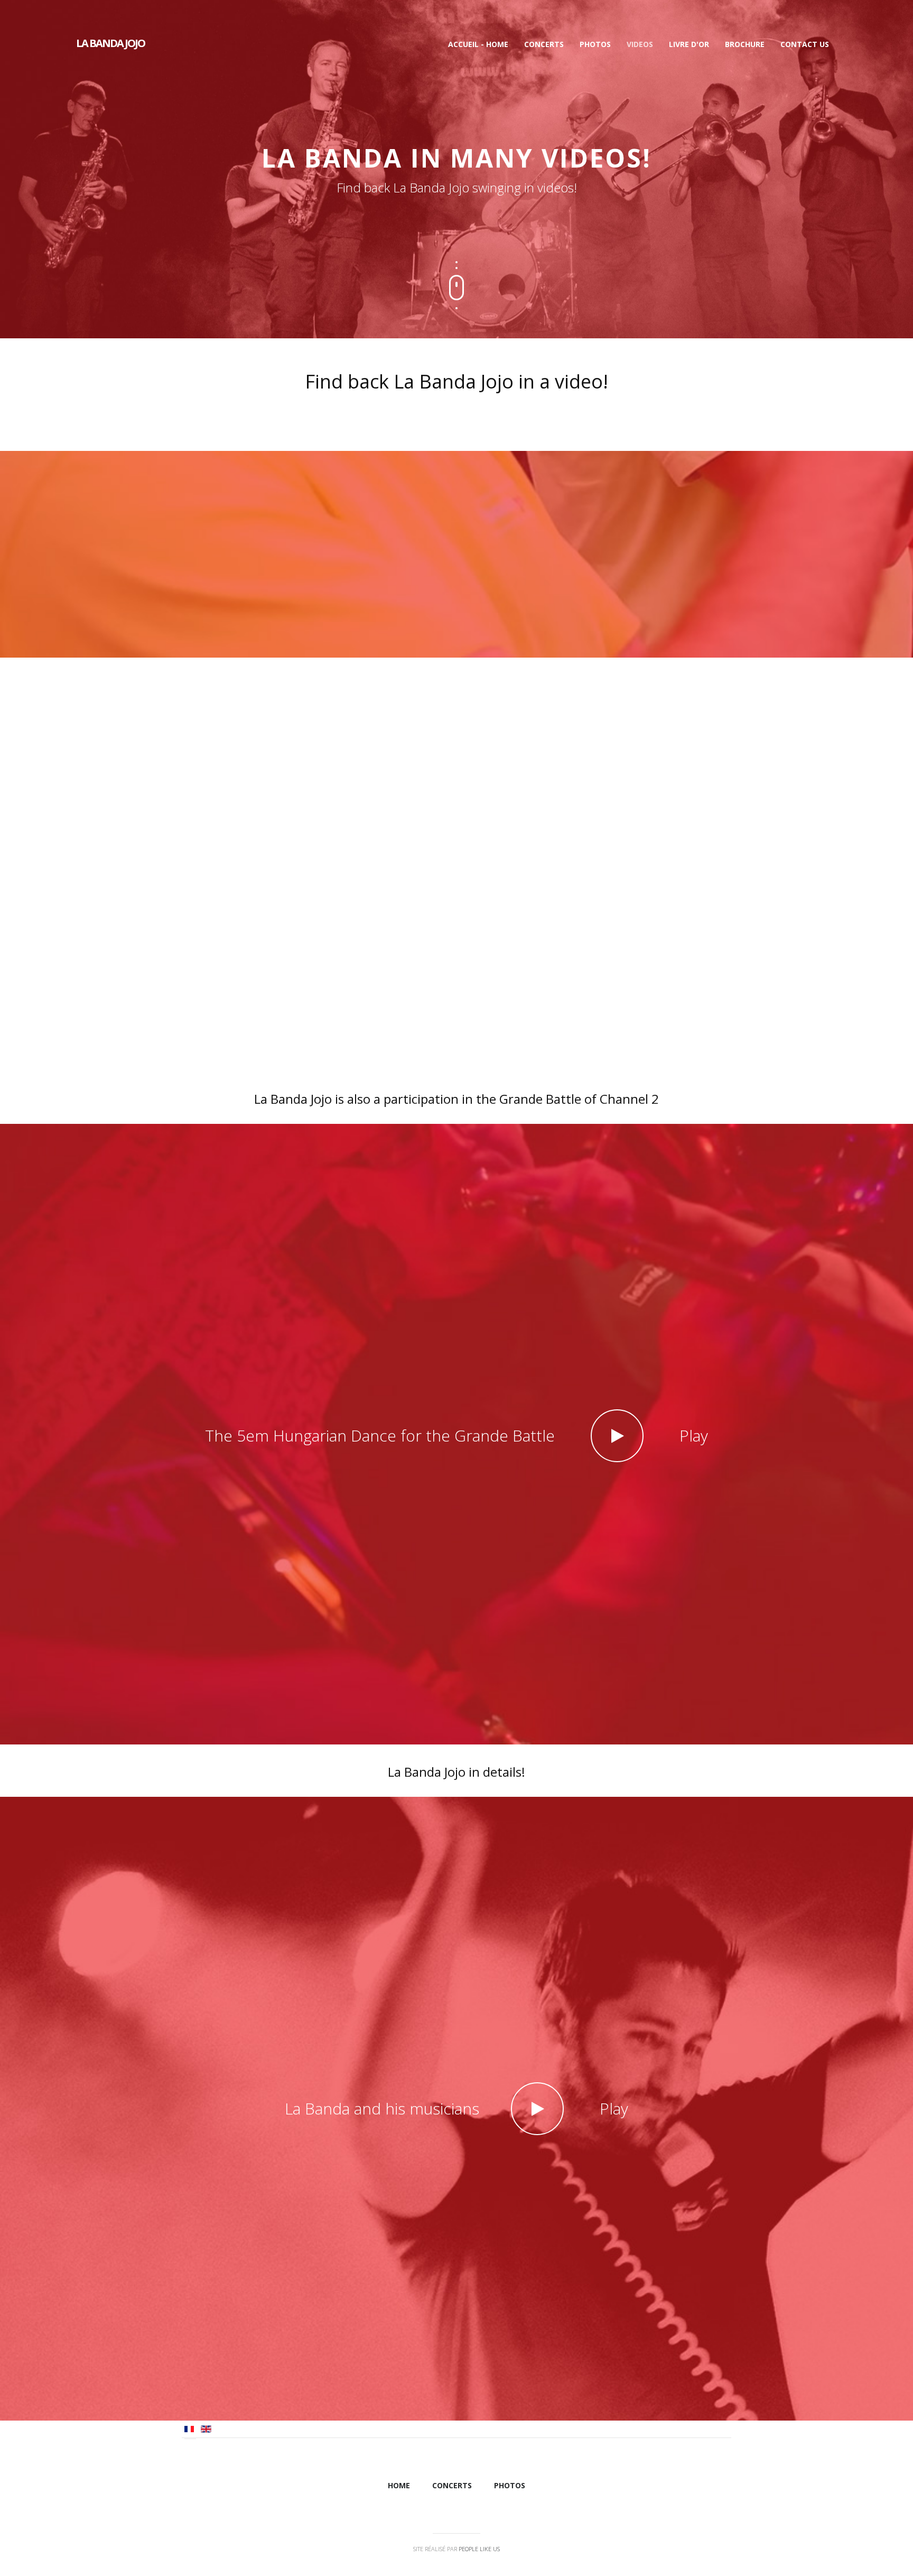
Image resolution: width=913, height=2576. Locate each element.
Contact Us (805, 44)
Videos (640, 44)
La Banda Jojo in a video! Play (456, 763)
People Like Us (479, 2549)
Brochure (745, 44)
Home (399, 2485)
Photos (595, 44)
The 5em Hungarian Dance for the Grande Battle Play (456, 1435)
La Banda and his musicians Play (456, 2108)
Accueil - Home (478, 44)
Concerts (544, 44)
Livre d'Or (689, 44)
